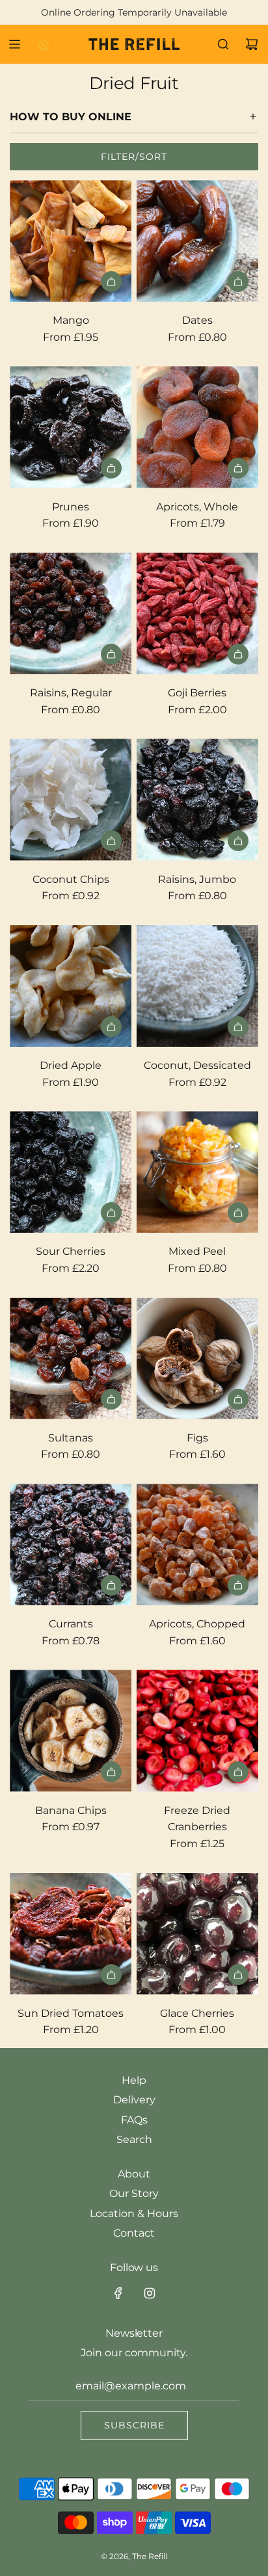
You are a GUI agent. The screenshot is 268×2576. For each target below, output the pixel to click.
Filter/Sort (134, 157)
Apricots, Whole (197, 507)
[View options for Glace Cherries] (238, 1975)
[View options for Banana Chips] (111, 1772)
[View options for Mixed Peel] (238, 1213)
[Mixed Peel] (197, 1172)
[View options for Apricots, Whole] (238, 468)
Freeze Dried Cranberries (197, 1819)
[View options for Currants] (111, 1585)
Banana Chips (71, 1810)
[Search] (223, 44)
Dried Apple (71, 1065)
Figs (197, 1438)
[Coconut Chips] (71, 799)
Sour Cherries (71, 1251)
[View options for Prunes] (111, 468)
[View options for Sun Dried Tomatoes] (111, 1975)
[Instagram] (150, 2293)
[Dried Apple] (71, 986)
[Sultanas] (71, 1359)
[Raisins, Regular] (71, 613)
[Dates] (197, 241)
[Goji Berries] (197, 613)
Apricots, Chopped (197, 1624)
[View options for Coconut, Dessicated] (238, 1027)
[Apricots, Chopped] (197, 1544)
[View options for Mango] (111, 282)
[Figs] (197, 1359)
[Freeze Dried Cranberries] (197, 1730)
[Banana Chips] (71, 1730)
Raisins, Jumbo (197, 879)
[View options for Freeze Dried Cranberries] (238, 1772)
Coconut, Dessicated (197, 1065)
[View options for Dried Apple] (111, 1027)
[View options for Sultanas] (111, 1399)
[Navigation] (14, 44)
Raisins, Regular (71, 693)
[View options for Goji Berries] (238, 654)
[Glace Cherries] (197, 1934)
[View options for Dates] (238, 282)
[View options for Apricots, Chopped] (238, 1585)
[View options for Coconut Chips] (111, 841)
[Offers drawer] (43, 44)
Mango (71, 320)
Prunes (71, 507)
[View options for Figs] (238, 1399)
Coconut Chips (71, 879)
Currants (71, 1624)
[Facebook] (118, 2293)
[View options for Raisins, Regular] (111, 654)
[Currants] (71, 1544)
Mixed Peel (197, 1251)
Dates (197, 320)
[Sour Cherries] (71, 1172)
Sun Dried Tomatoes (71, 2013)
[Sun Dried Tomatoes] (71, 1934)
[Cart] (252, 44)
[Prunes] (71, 427)
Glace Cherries (197, 2013)
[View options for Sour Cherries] (111, 1213)
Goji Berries (197, 693)
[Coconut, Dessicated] (197, 986)
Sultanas (71, 1438)
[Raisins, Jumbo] (197, 799)
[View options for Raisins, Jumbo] (238, 841)
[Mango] (71, 241)
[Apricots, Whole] (197, 427)
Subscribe (134, 2425)
